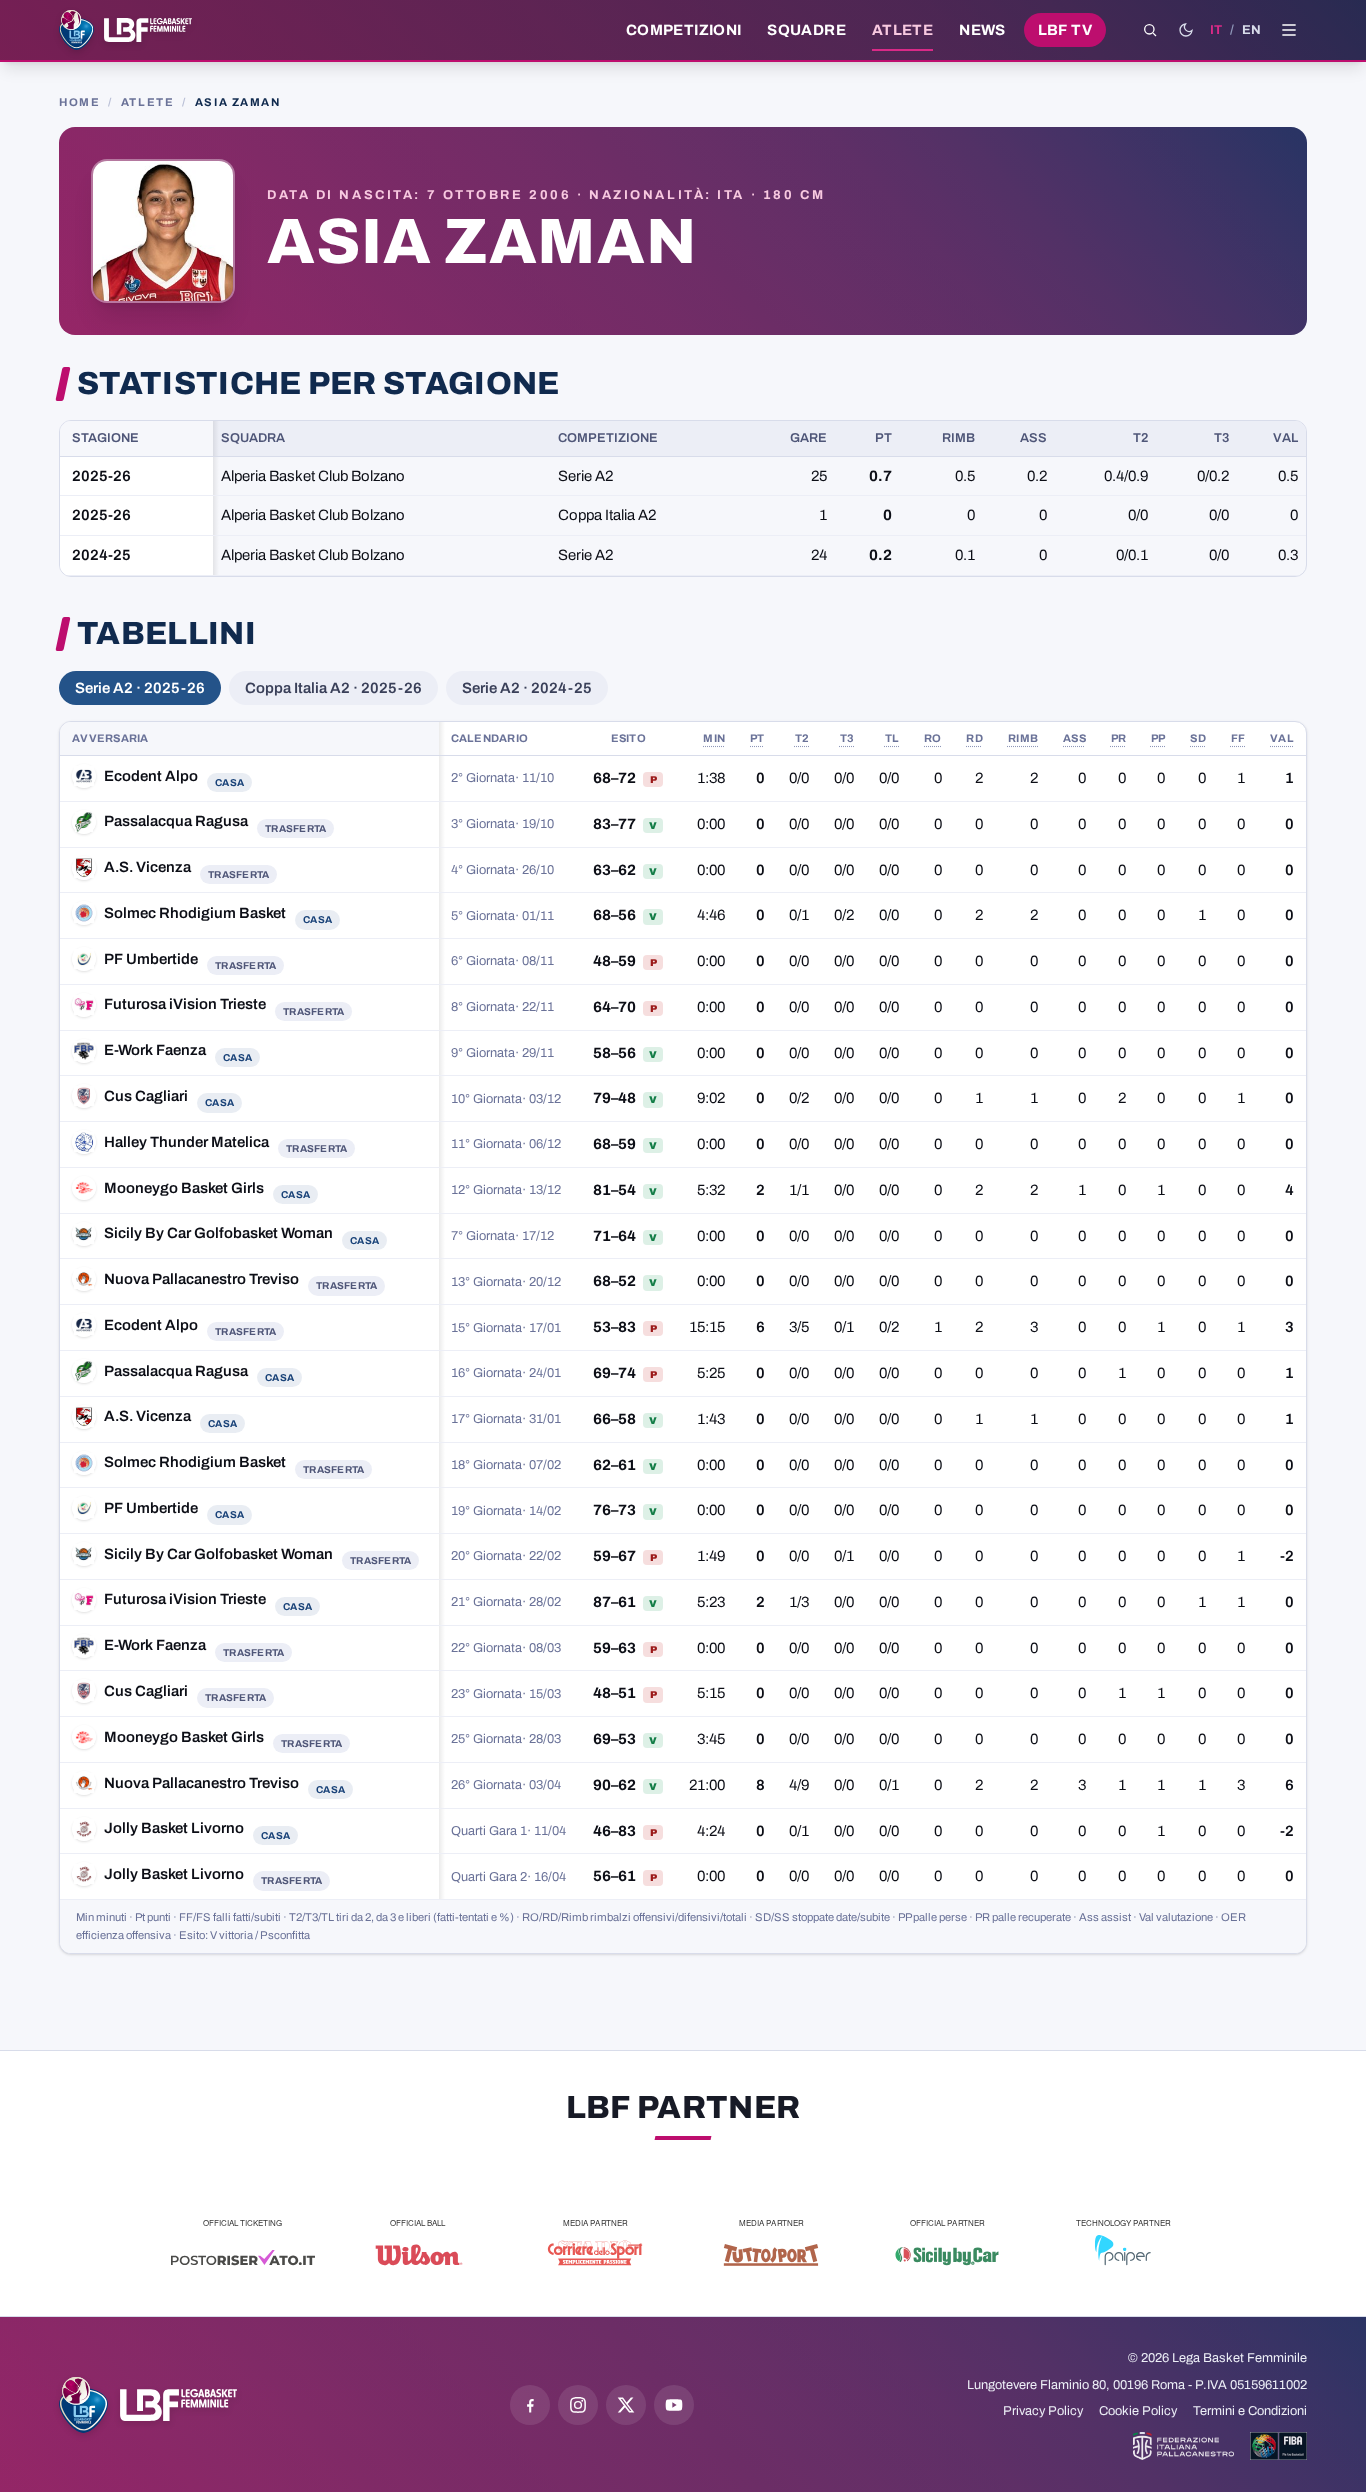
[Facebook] (530, 2405)
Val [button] (1282, 738)
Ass (1033, 438)
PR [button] (1119, 738)
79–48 (614, 1098)
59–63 (614, 1648)
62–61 (614, 1465)
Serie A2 (585, 476)
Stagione (105, 438)
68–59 (614, 1144)
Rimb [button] (1023, 738)
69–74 (614, 1373)
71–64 (614, 1236)
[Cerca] (1150, 30)
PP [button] (1158, 738)
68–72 (614, 778)
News (982, 30)
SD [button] (1198, 738)
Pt (883, 438)
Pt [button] (757, 738)
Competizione (608, 438)
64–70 (614, 1007)
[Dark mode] (1186, 30)
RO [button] (933, 738)
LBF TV (1065, 30)
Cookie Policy (1138, 2411)
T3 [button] (847, 738)
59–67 (614, 1556)
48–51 (614, 1693)
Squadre (806, 30)
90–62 (614, 1785)
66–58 (614, 1419)
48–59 (614, 961)
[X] (626, 2405)
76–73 (614, 1510)
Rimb (958, 438)
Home (79, 102)
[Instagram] (578, 2405)
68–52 (614, 1281)
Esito (628, 738)
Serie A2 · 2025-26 (140, 688)
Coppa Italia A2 (607, 515)
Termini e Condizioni (1250, 2411)
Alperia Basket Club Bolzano (313, 476)
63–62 (614, 870)
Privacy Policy (1043, 2411)
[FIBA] (1278, 2446)
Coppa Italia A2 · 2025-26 (333, 688)
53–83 (614, 1327)
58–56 (614, 1053)
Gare (808, 438)
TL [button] (892, 738)
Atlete (902, 30)
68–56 (614, 915)
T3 (1221, 438)
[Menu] (1289, 30)
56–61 (614, 1876)
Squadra (253, 438)
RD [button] (974, 738)
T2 (1140, 438)
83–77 (614, 824)
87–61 (614, 1602)
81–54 (614, 1190)
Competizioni (683, 30)
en (1251, 30)
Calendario (490, 738)
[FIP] (1183, 2446)
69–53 (614, 1739)
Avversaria (110, 738)
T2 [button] (802, 738)
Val (1285, 438)
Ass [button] (1074, 738)
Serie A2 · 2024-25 (527, 688)
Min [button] (714, 738)
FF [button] (1238, 738)
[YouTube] (674, 2405)
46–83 (614, 1831)
